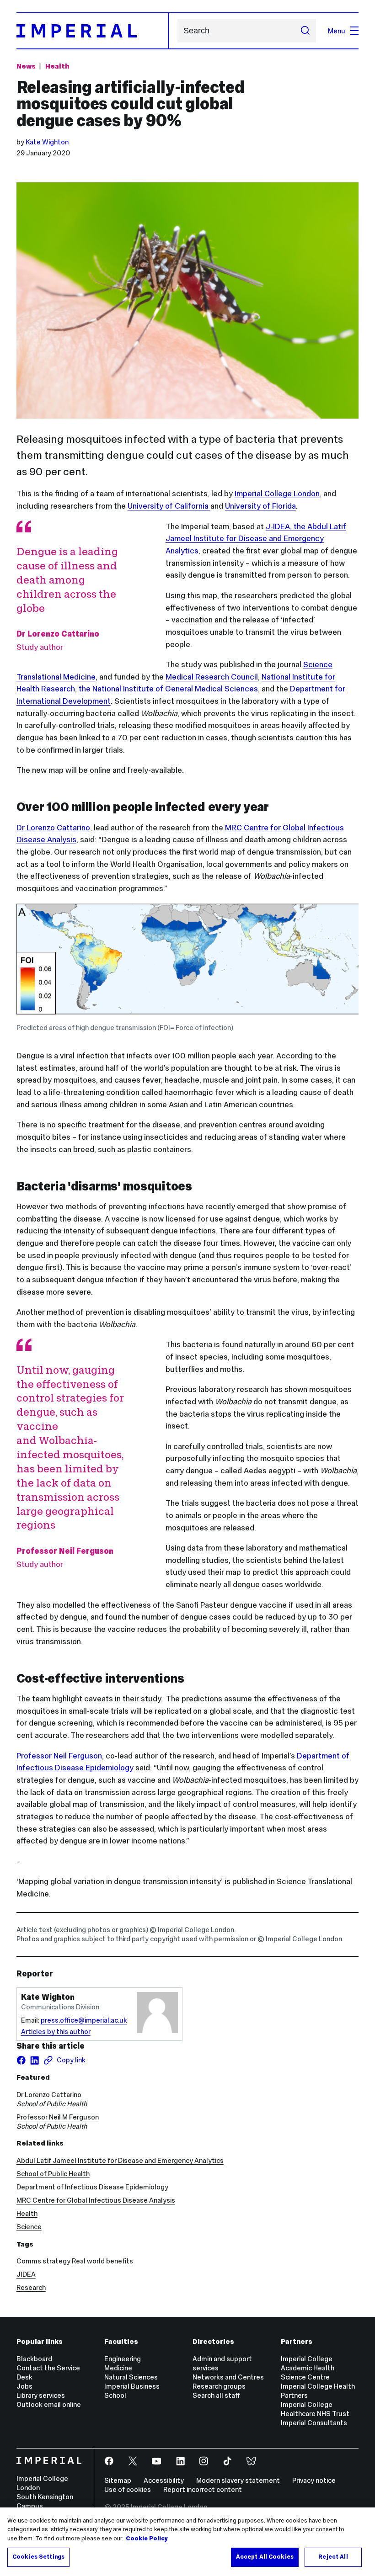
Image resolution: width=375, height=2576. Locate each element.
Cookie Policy (147, 2539)
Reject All (333, 2557)
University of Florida (260, 506)
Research (31, 2287)
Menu (337, 31)
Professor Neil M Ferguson (58, 2117)
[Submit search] (305, 31)
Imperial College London (277, 494)
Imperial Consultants (314, 2423)
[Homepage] (93, 31)
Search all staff (216, 2395)
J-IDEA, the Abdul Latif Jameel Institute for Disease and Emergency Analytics (256, 539)
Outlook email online (49, 2404)
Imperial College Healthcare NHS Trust (315, 2409)
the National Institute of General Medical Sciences (168, 689)
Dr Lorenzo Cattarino (53, 828)
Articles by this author (56, 2032)
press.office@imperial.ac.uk (84, 2020)
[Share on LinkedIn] (35, 2060)
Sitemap (118, 2480)
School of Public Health (53, 2174)
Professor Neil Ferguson (59, 1756)
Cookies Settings (38, 2557)
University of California (169, 506)
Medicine (118, 2368)
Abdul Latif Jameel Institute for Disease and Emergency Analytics (120, 2160)
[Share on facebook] (21, 2060)
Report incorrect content (203, 2489)
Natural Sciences (131, 2377)
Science (29, 2227)
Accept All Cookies (265, 2557)
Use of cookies (128, 2489)
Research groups (219, 2386)
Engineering (123, 2359)
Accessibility (164, 2480)
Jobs (24, 2386)
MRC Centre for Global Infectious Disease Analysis (96, 2200)
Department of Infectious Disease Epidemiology (92, 2187)
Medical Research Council (212, 677)
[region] (187, 2542)
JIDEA (26, 2274)
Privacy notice (314, 2480)
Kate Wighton (47, 142)
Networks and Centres (228, 2377)
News (26, 66)
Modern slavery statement (238, 2480)
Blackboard (34, 2359)
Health (57, 66)
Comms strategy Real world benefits (75, 2261)
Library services (41, 2395)
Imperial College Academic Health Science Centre (308, 2368)
